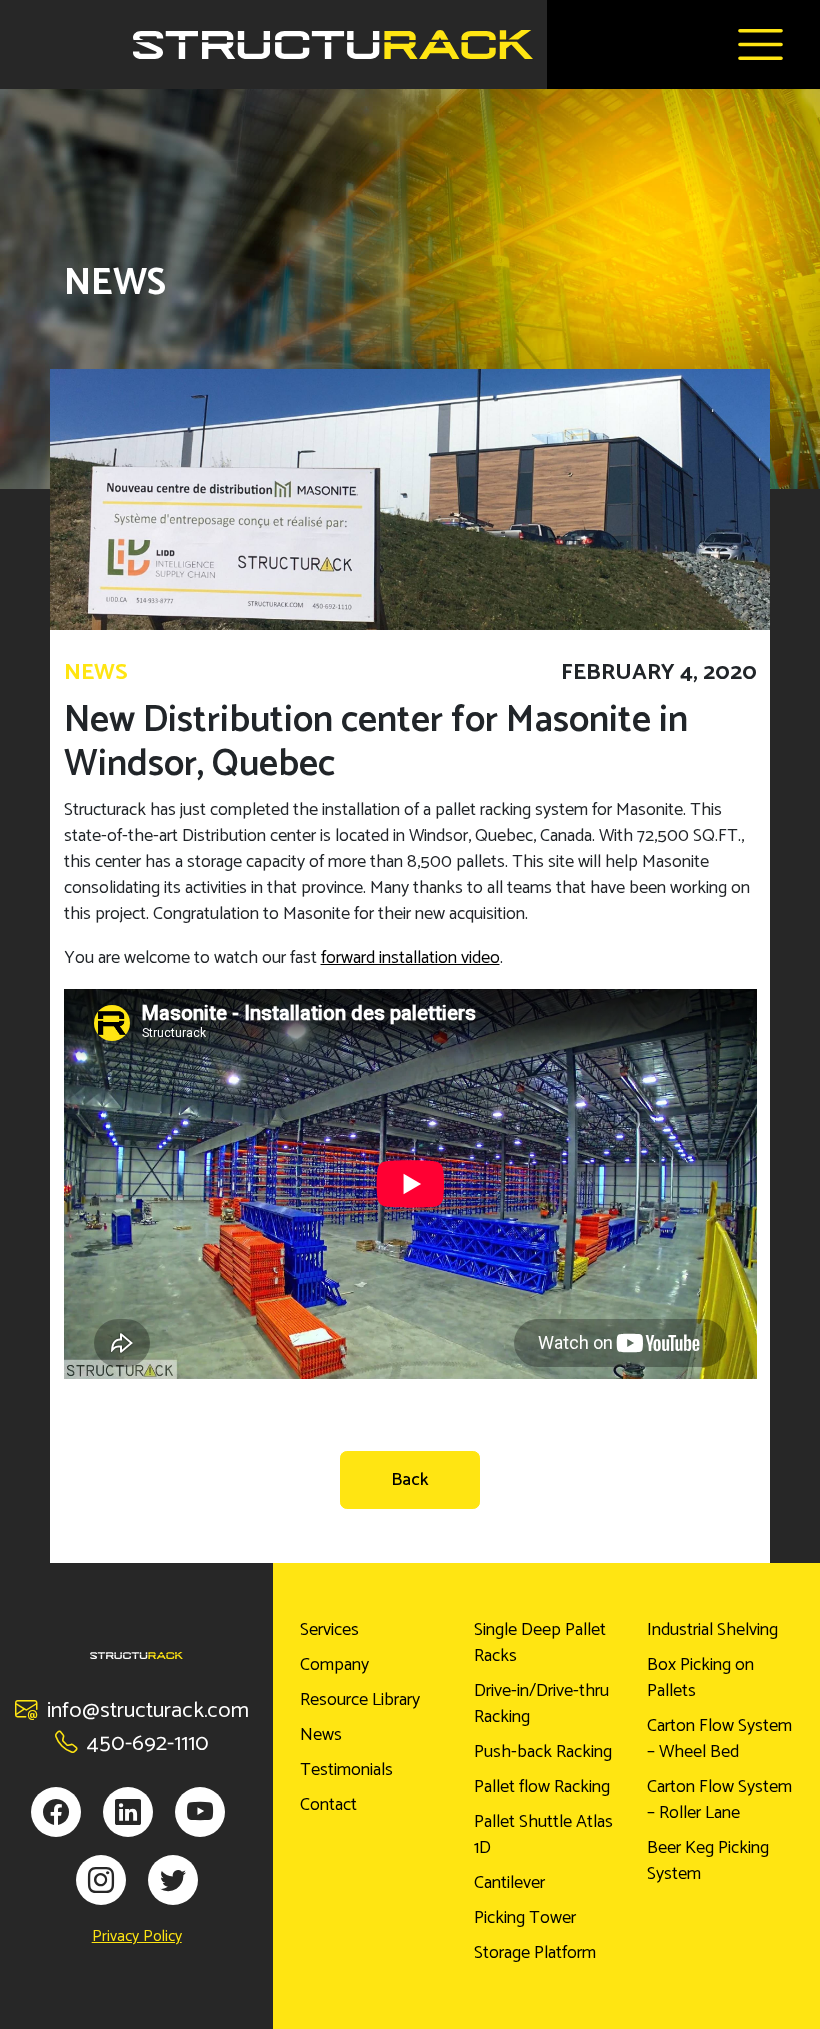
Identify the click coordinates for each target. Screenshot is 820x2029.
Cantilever (509, 1883)
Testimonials (346, 1770)
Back (410, 1480)
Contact (328, 1805)
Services (329, 1630)
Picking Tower (525, 1918)
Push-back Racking (543, 1752)
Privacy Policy (137, 1937)
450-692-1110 (148, 1743)
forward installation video (410, 958)
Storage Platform (535, 1953)
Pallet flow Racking (542, 1787)
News (321, 1735)
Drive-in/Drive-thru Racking (541, 1704)
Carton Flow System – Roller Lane (719, 1800)
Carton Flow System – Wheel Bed (719, 1739)
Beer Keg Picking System (708, 1861)
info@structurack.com (148, 1710)
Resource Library (360, 1700)
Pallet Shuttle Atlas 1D (543, 1835)
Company (334, 1665)
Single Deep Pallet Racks (540, 1643)
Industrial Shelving (712, 1630)
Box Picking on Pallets (700, 1678)
